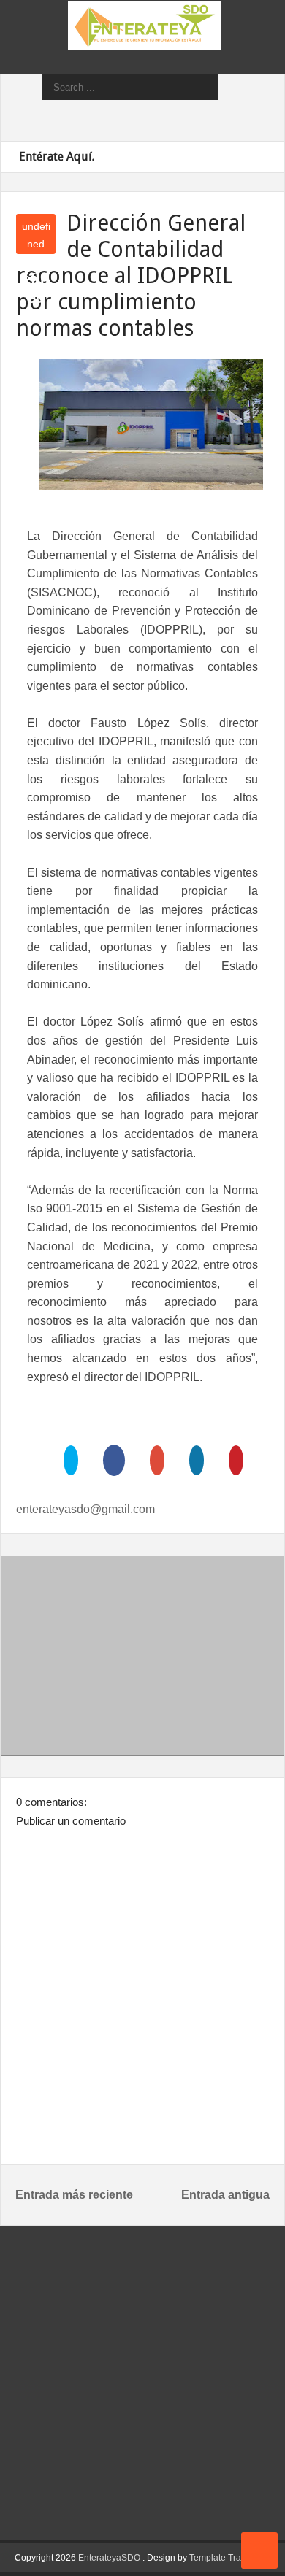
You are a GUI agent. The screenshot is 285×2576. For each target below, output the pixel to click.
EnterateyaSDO (109, 2558)
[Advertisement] (142, 1658)
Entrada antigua (225, 2195)
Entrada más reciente (74, 2195)
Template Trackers (226, 2558)
